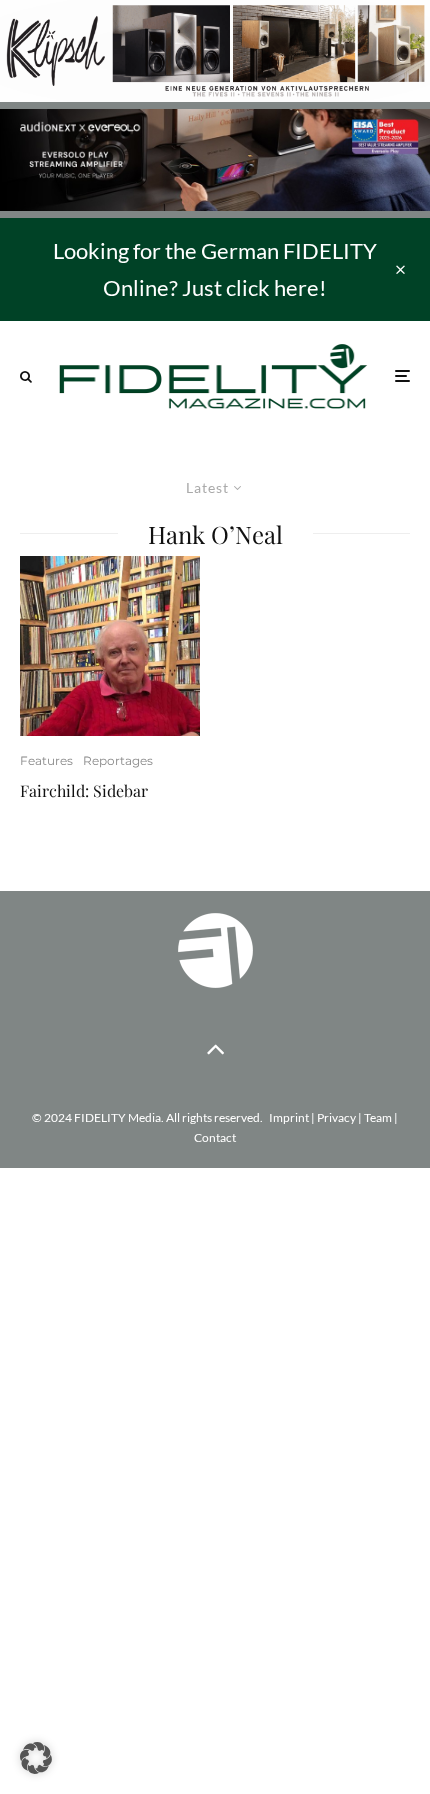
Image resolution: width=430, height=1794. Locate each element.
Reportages (118, 760)
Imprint (289, 1117)
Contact (215, 1137)
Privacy (336, 1117)
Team (378, 1117)
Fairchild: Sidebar (84, 790)
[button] (36, 1758)
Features (46, 760)
